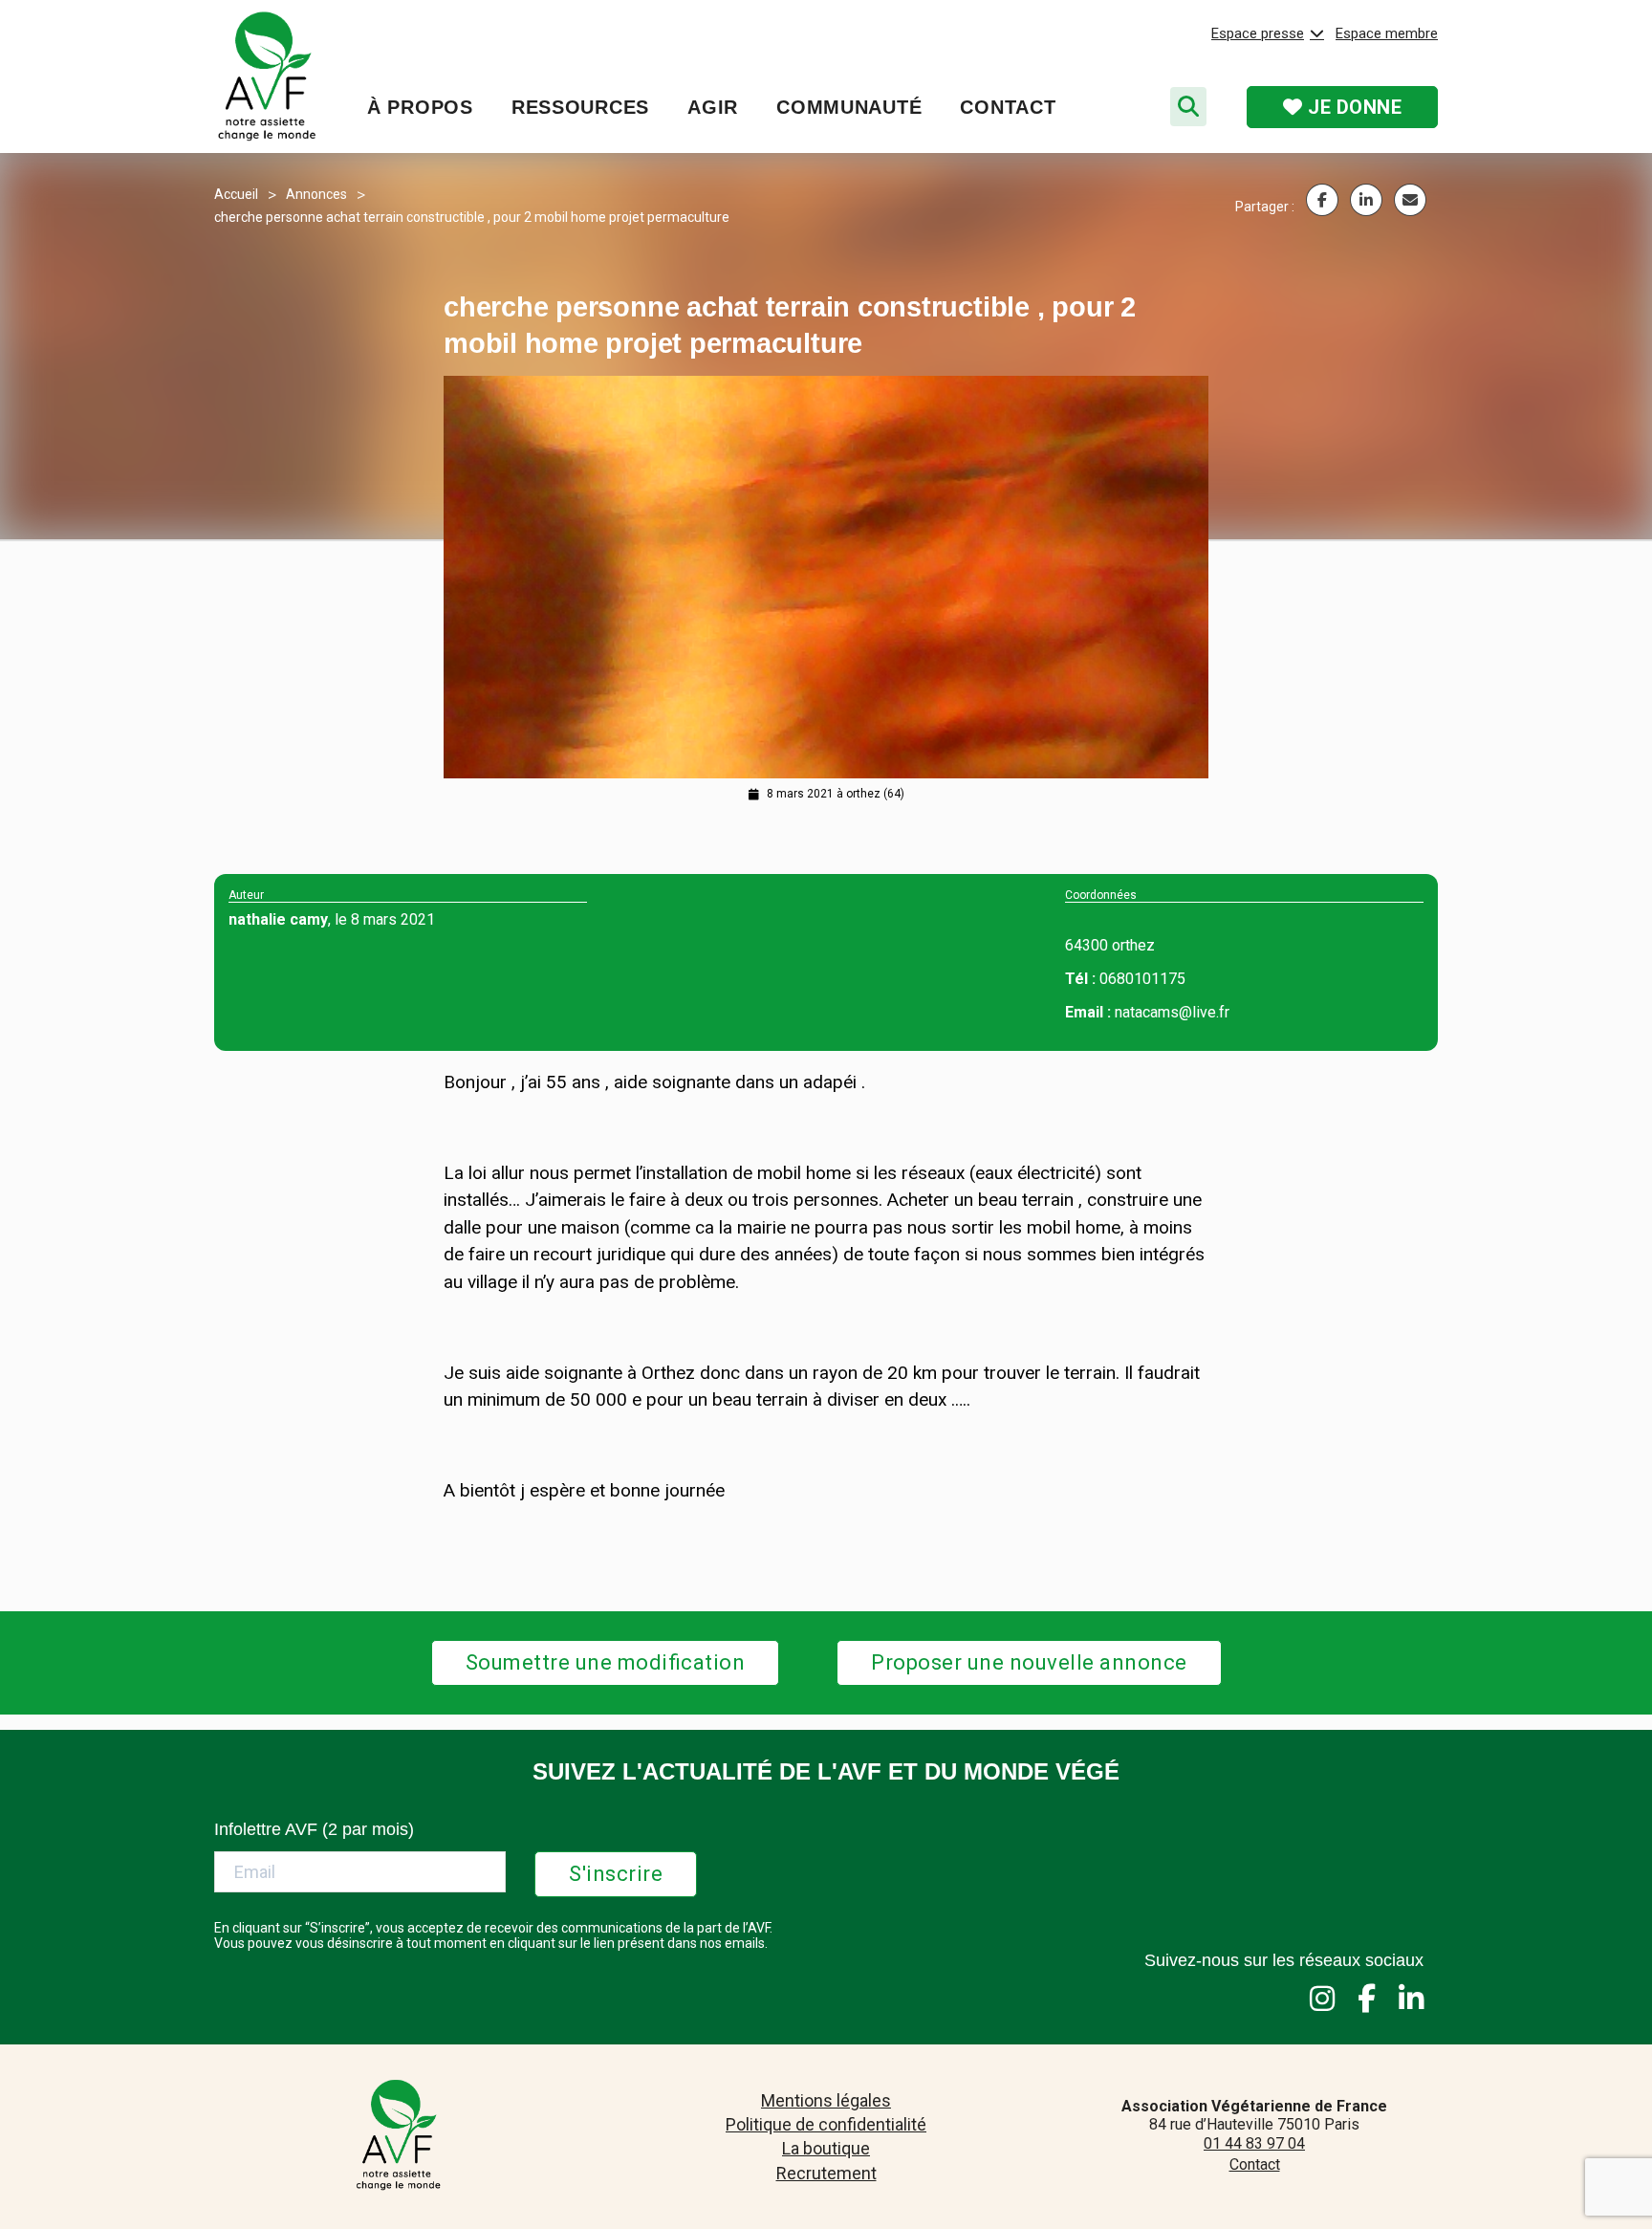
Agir (713, 107)
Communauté (849, 107)
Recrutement (826, 2173)
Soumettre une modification (606, 1662)
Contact (1008, 107)
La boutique (826, 2148)
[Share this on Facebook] (1322, 200)
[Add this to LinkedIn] (1366, 200)
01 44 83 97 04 (1254, 2143)
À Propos (420, 107)
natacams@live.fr (1172, 1012)
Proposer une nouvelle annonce (1029, 1662)
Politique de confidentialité (826, 2124)
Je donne (1353, 107)
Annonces (316, 194)
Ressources (580, 107)
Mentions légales (826, 2100)
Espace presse (1258, 33)
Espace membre (1387, 33)
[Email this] (1410, 200)
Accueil (236, 194)
